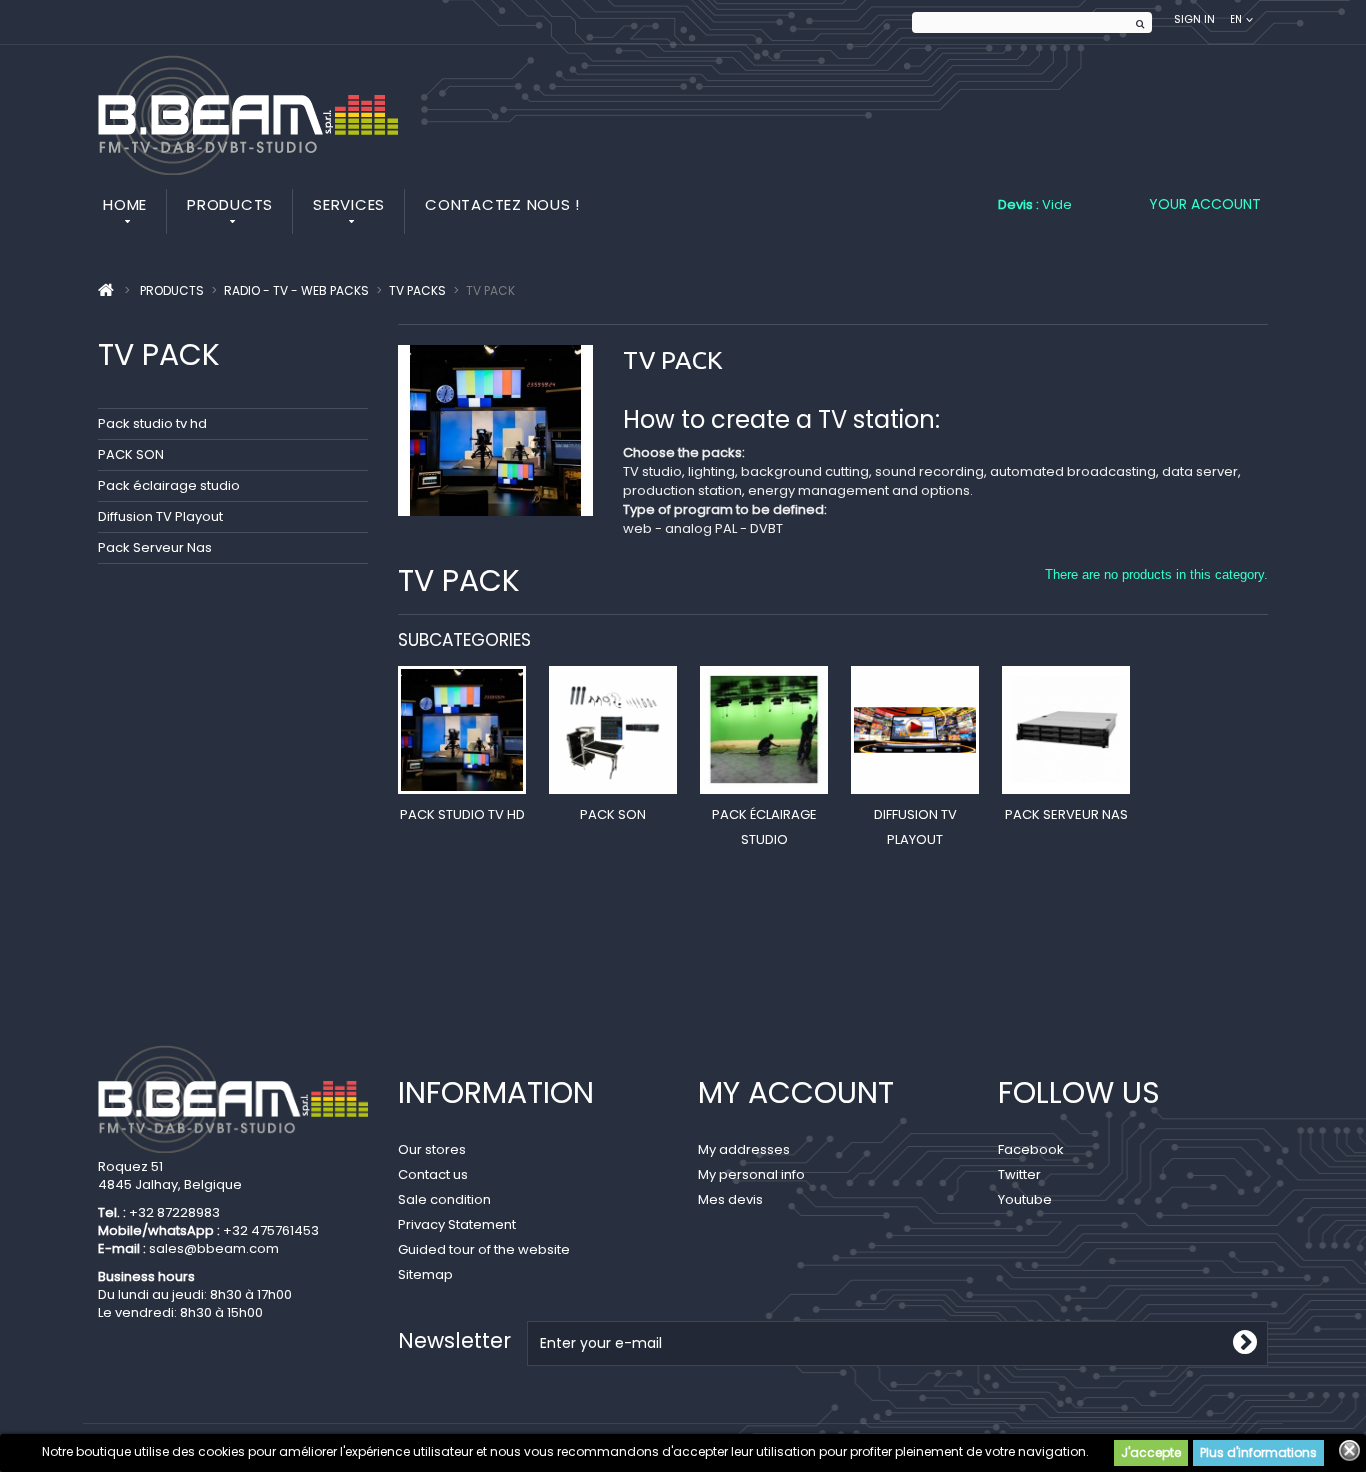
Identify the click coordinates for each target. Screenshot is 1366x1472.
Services (349, 204)
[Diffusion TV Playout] (915, 730)
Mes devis (730, 1199)
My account (796, 1092)
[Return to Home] (106, 291)
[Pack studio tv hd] (462, 730)
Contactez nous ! (502, 204)
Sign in (1194, 19)
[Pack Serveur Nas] (1066, 730)
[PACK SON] (613, 730)
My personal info (751, 1174)
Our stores (432, 1149)
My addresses (744, 1149)
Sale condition (444, 1199)
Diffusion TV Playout (160, 516)
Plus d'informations (1258, 1452)
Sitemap (425, 1274)
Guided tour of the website (484, 1249)
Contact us (433, 1174)
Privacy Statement (457, 1224)
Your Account (1205, 204)
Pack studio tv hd (152, 423)
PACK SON (131, 454)
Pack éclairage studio (169, 485)
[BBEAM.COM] (248, 115)
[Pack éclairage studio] (764, 730)
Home (125, 204)
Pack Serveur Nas (155, 547)
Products (230, 204)
